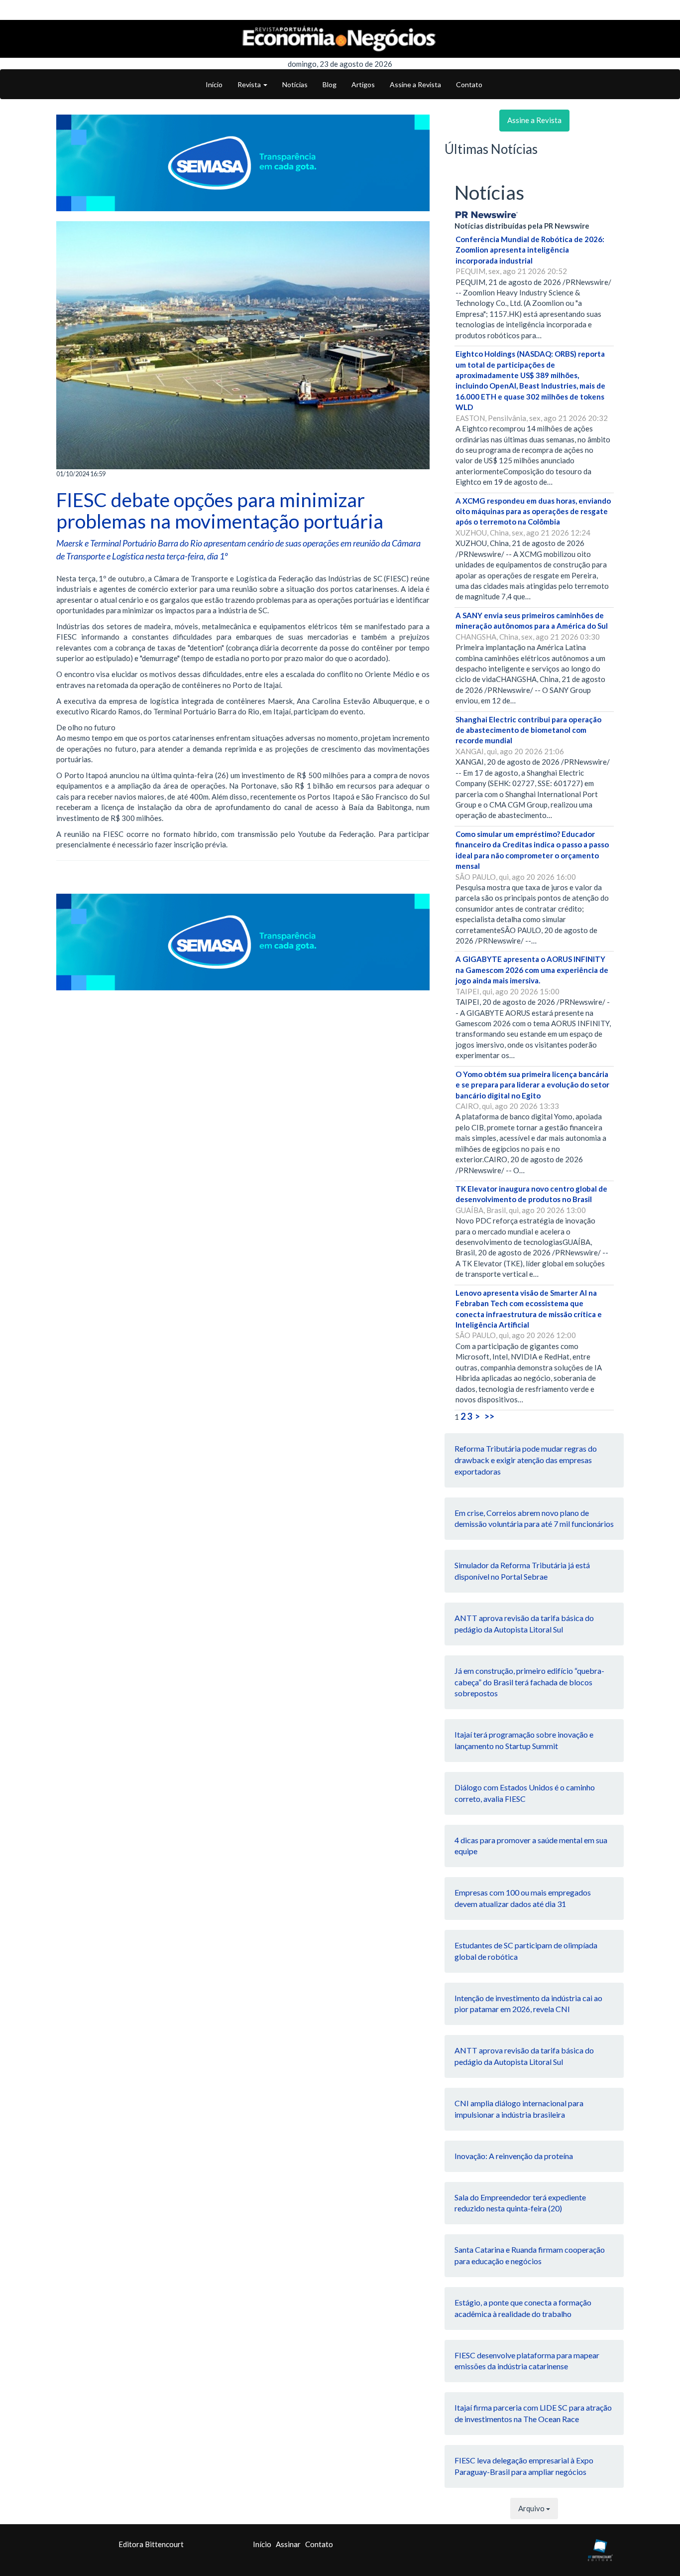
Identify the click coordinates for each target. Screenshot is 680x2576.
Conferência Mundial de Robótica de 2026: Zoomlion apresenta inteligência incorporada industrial (530, 250)
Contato (469, 84)
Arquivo (532, 2508)
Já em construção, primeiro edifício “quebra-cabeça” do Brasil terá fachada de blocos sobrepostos (529, 1682)
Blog (330, 84)
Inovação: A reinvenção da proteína (514, 2156)
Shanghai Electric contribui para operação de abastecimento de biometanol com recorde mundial (528, 730)
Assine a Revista (415, 84)
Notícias (295, 84)
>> (489, 1416)
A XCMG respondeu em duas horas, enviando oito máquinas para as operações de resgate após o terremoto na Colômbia (533, 511)
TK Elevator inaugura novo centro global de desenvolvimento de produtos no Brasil (531, 1194)
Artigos (363, 84)
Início (214, 84)
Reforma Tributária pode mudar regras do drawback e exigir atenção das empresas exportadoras (526, 1460)
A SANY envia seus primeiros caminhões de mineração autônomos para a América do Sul (532, 620)
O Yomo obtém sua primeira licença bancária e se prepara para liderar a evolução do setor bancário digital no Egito (532, 1085)
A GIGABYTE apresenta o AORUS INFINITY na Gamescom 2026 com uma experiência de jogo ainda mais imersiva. (532, 970)
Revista (250, 84)
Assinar (288, 2544)
